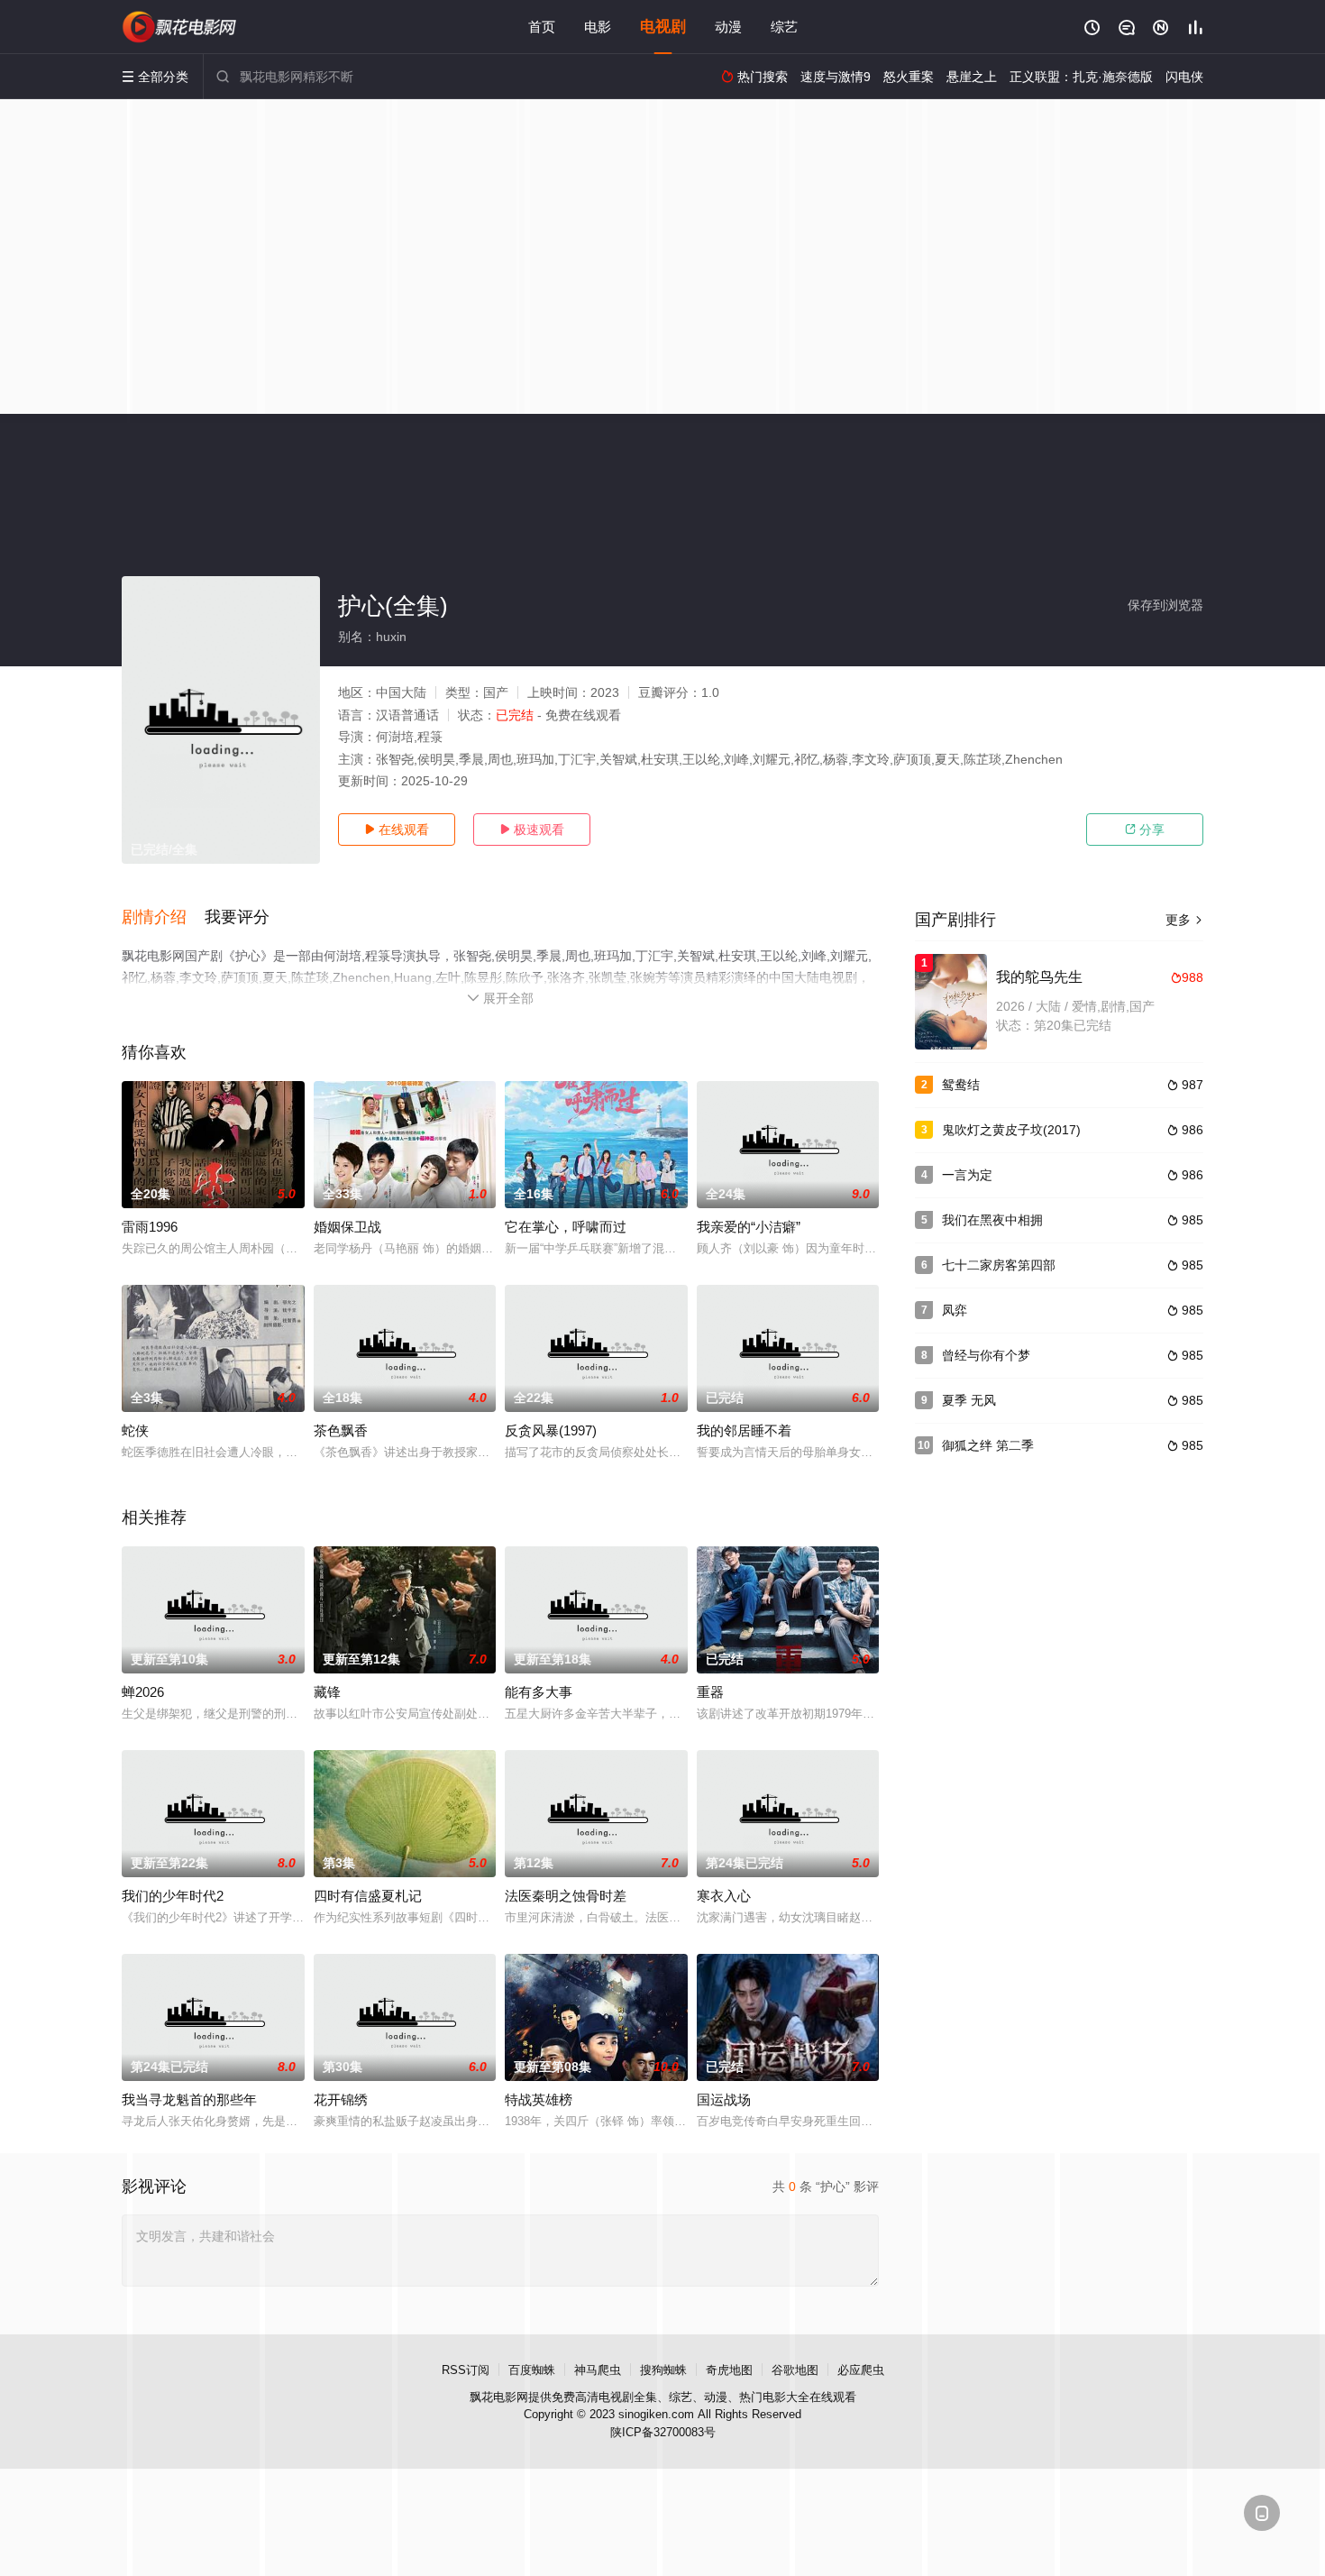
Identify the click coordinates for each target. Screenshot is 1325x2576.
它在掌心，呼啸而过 (566, 1227)
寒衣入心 (724, 1896)
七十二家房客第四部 (999, 1265)
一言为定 (967, 1175)
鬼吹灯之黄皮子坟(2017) (1011, 1130)
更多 (1184, 920)
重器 (710, 1692)
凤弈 (955, 1310)
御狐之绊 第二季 (988, 1445)
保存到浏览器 (1165, 605)
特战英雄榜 (539, 2099)
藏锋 (327, 1692)
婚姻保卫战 (347, 1227)
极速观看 (532, 830)
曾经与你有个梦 (986, 1355)
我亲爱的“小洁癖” (749, 1227)
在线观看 (397, 830)
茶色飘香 (341, 1430)
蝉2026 (143, 1692)
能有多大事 (539, 1692)
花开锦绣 (341, 2099)
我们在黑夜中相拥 (992, 1220)
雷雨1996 (150, 1227)
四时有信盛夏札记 (368, 1896)
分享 (1145, 830)
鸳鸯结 (961, 1085)
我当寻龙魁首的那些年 (189, 2099)
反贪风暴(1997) (551, 1430)
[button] (163, 918)
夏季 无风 (969, 1400)
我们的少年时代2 (173, 1896)
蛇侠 (135, 1430)
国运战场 (724, 2099)
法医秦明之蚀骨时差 (566, 1896)
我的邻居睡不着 (744, 1430)
